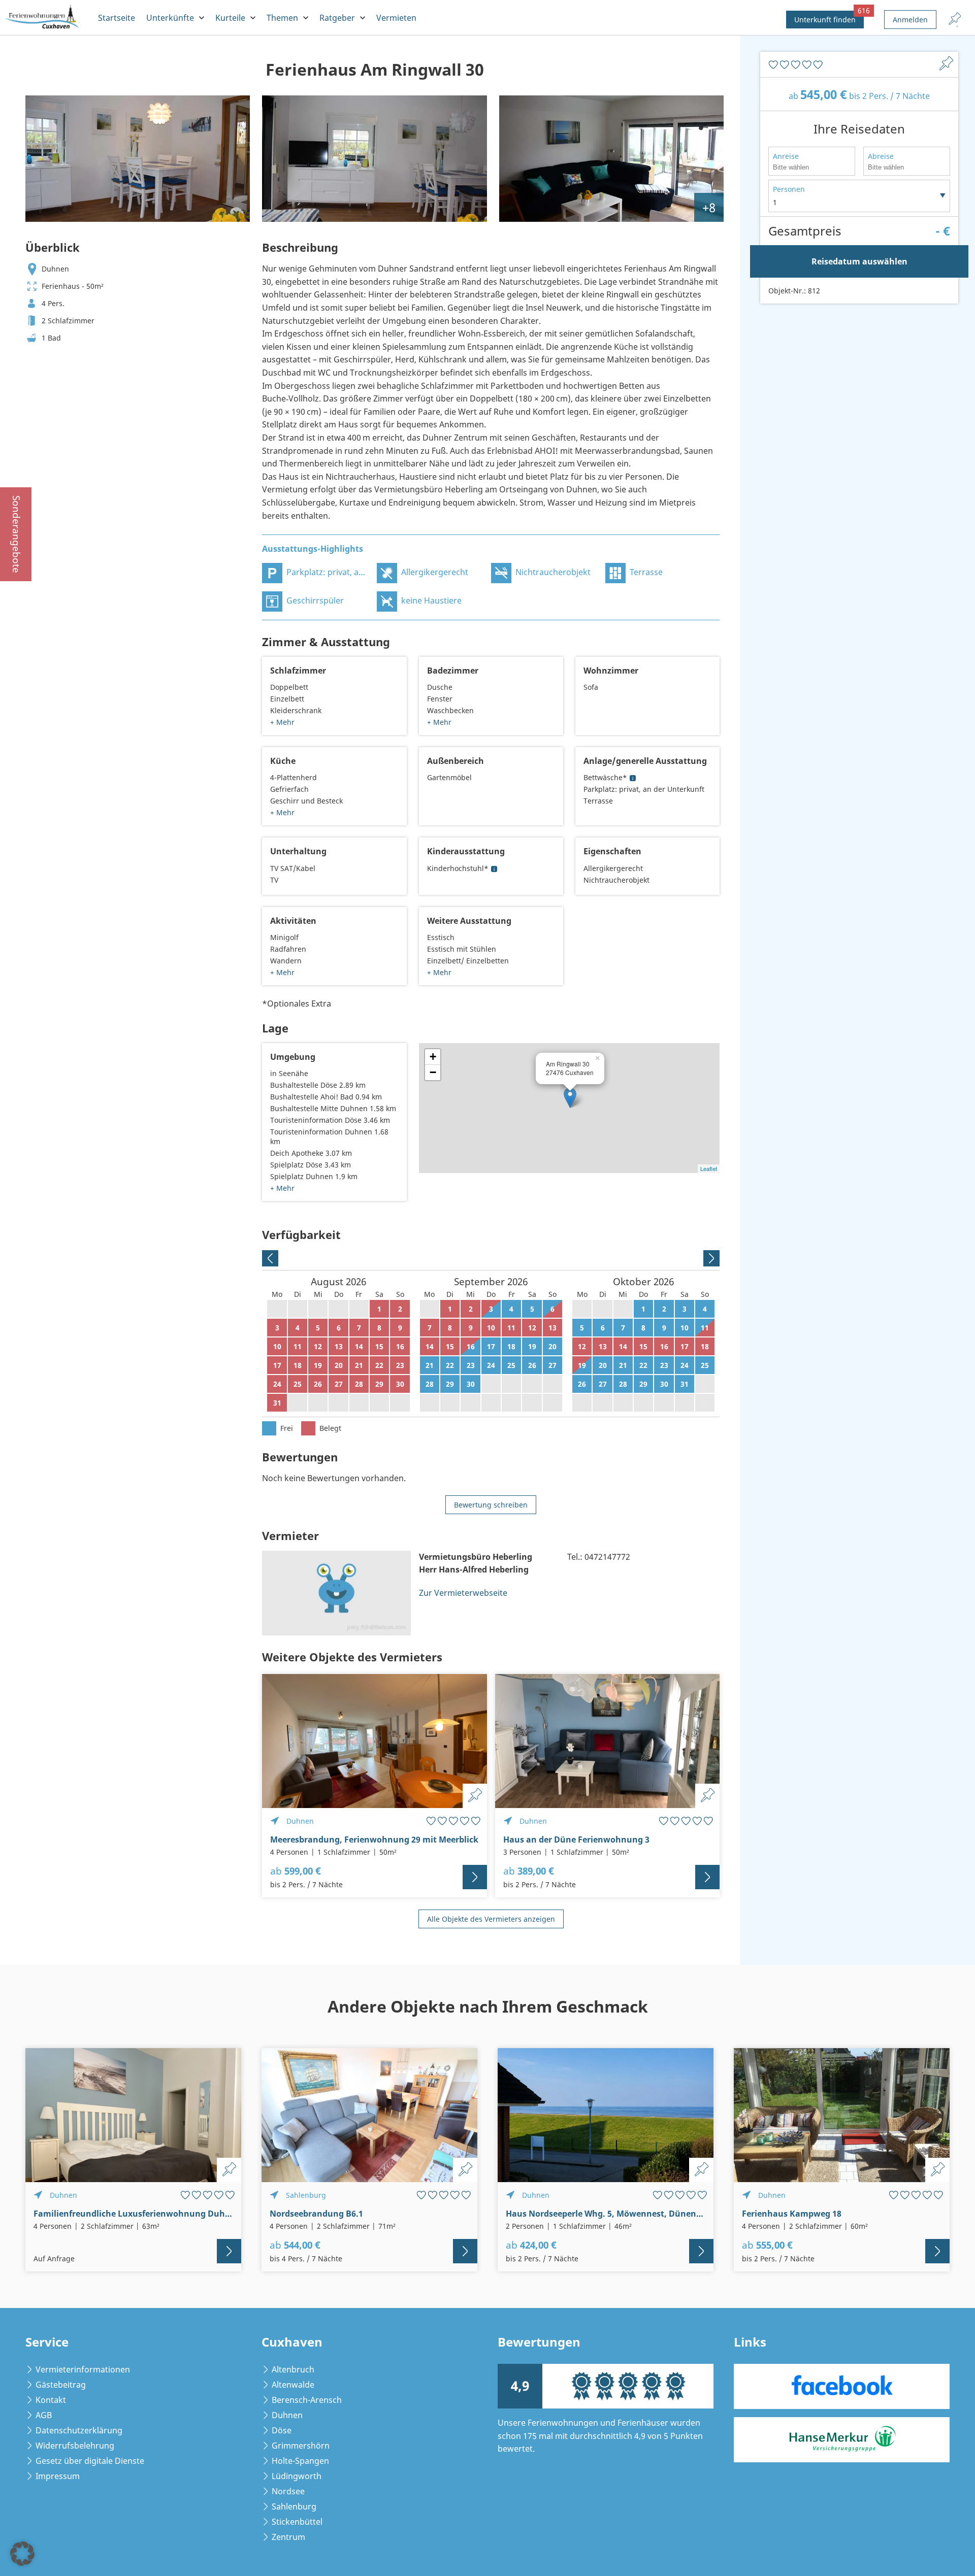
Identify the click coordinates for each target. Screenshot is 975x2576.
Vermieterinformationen (83, 2369)
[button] (22, 2554)
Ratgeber (337, 18)
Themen (282, 18)
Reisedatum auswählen (859, 261)
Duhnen (287, 2415)
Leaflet (709, 1168)
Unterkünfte (170, 18)
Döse (282, 2430)
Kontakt (51, 2400)
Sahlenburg (294, 2506)
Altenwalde (293, 2385)
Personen (789, 189)
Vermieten (396, 18)
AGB (44, 2415)
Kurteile (230, 18)
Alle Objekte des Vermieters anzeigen (491, 1919)
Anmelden (910, 20)
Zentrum (288, 2537)
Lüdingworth (297, 2476)
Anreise (786, 156)
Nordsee (288, 2491)
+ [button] (433, 1057)
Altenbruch (293, 2369)
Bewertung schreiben (491, 1505)
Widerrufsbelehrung (75, 2446)
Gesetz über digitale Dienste (90, 2461)
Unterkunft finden (829, 18)
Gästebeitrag (61, 2385)
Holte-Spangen (300, 2461)
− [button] (433, 1072)
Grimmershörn (301, 2446)
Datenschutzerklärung (79, 2430)
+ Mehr (282, 722)
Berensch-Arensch (307, 2400)
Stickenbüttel (297, 2522)
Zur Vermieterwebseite (463, 1593)
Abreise (881, 156)
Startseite (117, 18)
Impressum (58, 2476)
